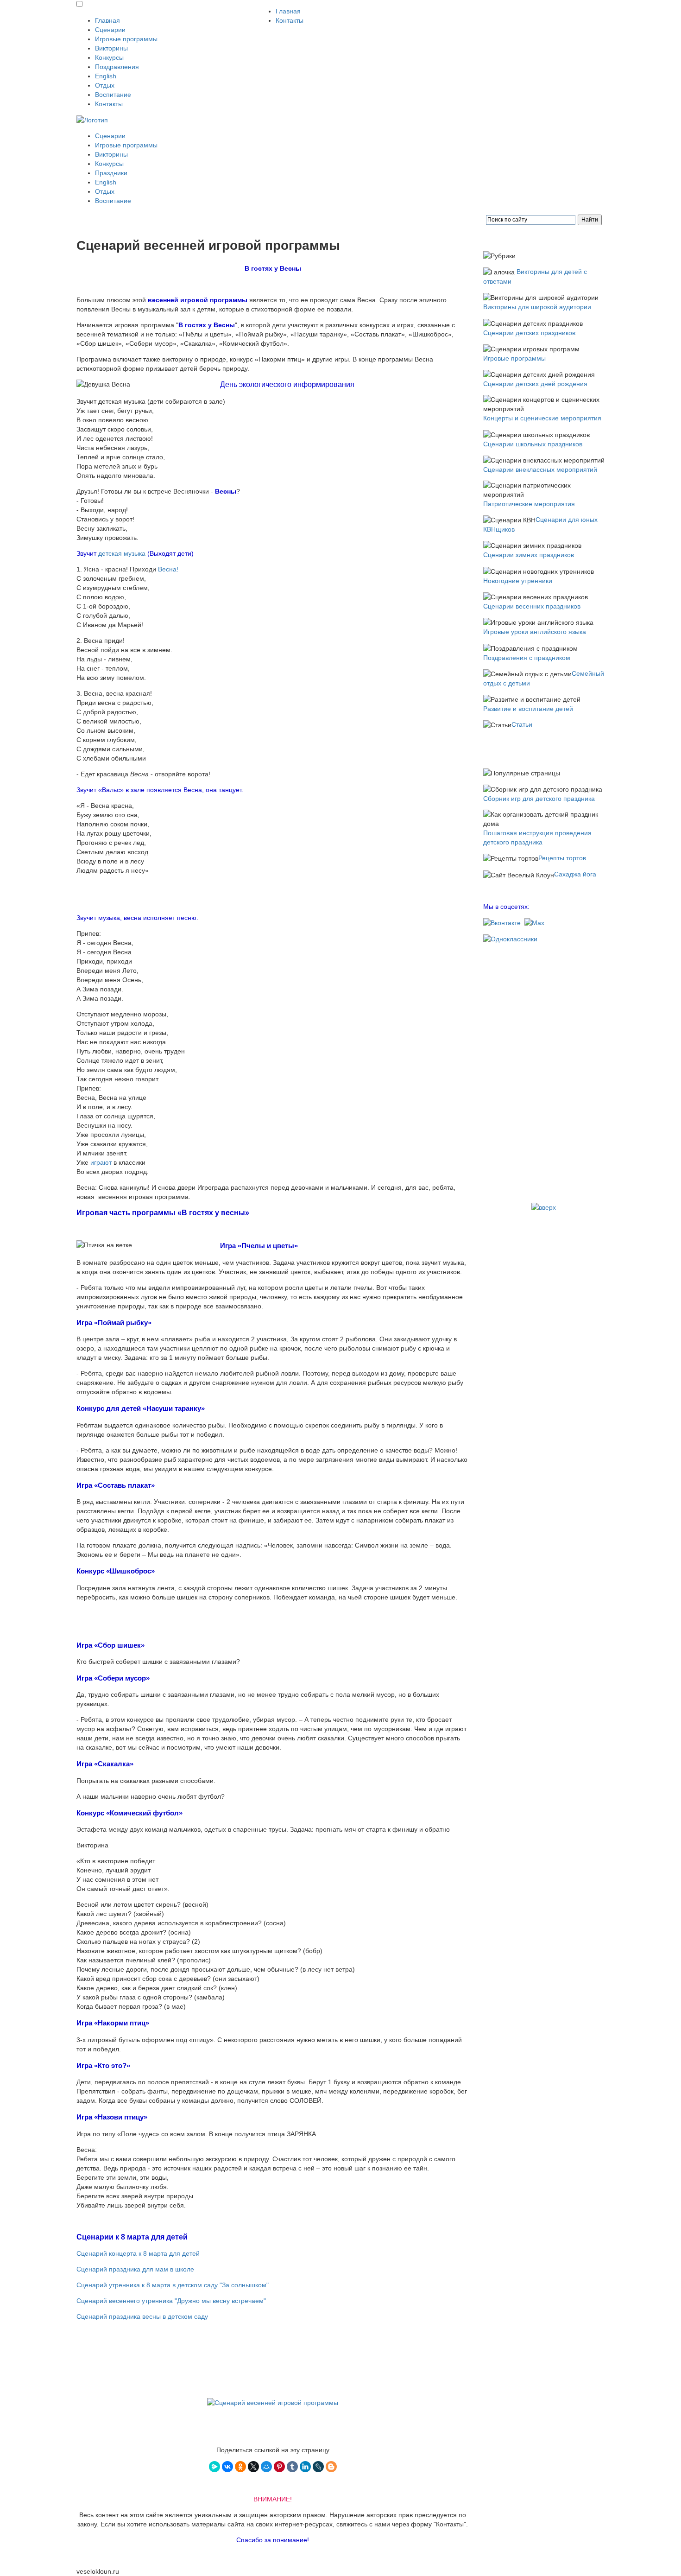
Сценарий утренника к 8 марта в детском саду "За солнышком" (173, 2285)
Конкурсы (109, 57)
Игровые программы (126, 39)
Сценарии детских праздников (529, 333)
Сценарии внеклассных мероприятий (540, 470)
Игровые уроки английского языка (535, 632)
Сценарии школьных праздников (533, 444)
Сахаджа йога (575, 874)
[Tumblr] (292, 2467)
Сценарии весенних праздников (532, 606)
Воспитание (113, 95)
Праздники (111, 173)
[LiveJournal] (318, 2467)
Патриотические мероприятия (529, 504)
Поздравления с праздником (527, 658)
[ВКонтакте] (227, 2467)
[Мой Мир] (266, 2467)
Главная (107, 20)
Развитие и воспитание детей (528, 709)
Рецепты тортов (562, 858)
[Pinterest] (279, 2467)
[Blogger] (331, 2467)
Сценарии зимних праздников (529, 555)
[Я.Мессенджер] (214, 2467)
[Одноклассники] (240, 2467)
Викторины (111, 48)
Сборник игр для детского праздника (539, 799)
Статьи (522, 724)
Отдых (105, 85)
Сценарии (110, 30)
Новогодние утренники (518, 581)
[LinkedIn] (305, 2467)
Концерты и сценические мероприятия (542, 418)
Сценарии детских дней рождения (535, 384)
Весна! (167, 569)
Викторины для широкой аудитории (537, 307)
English (106, 76)
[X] (253, 2467)
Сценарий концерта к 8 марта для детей (138, 2253)
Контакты (109, 104)
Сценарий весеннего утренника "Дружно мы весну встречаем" (171, 2301)
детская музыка (122, 553)
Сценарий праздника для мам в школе (135, 2269)
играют (101, 1162)
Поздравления (117, 67)
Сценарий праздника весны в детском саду (142, 2316)
